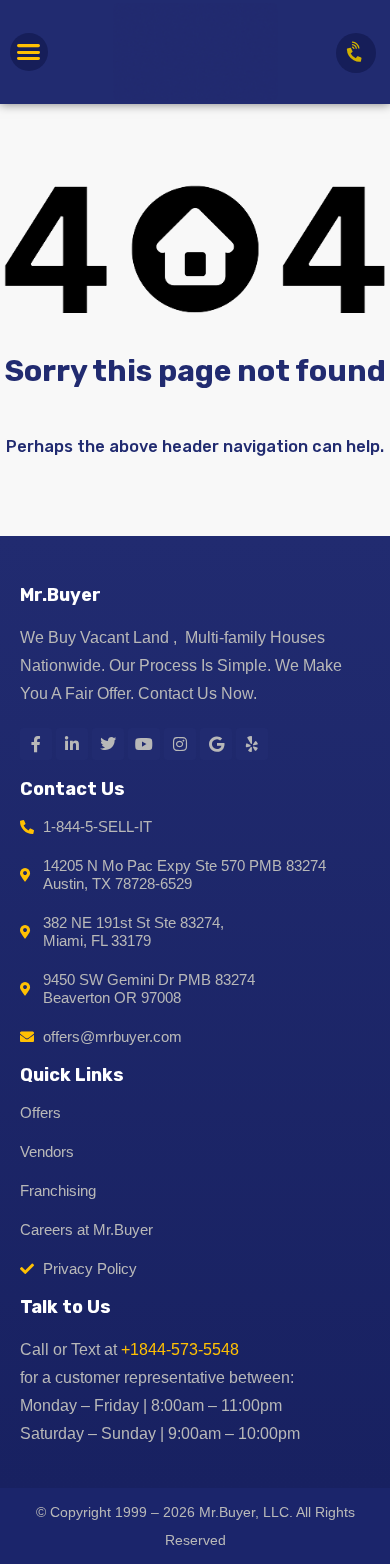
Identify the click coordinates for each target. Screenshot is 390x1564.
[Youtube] (144, 744)
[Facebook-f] (36, 744)
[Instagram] (180, 744)
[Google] (216, 744)
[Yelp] (252, 744)
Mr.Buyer (60, 595)
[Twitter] (108, 744)
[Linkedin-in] (72, 744)
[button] (29, 52)
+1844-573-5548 (180, 1349)
